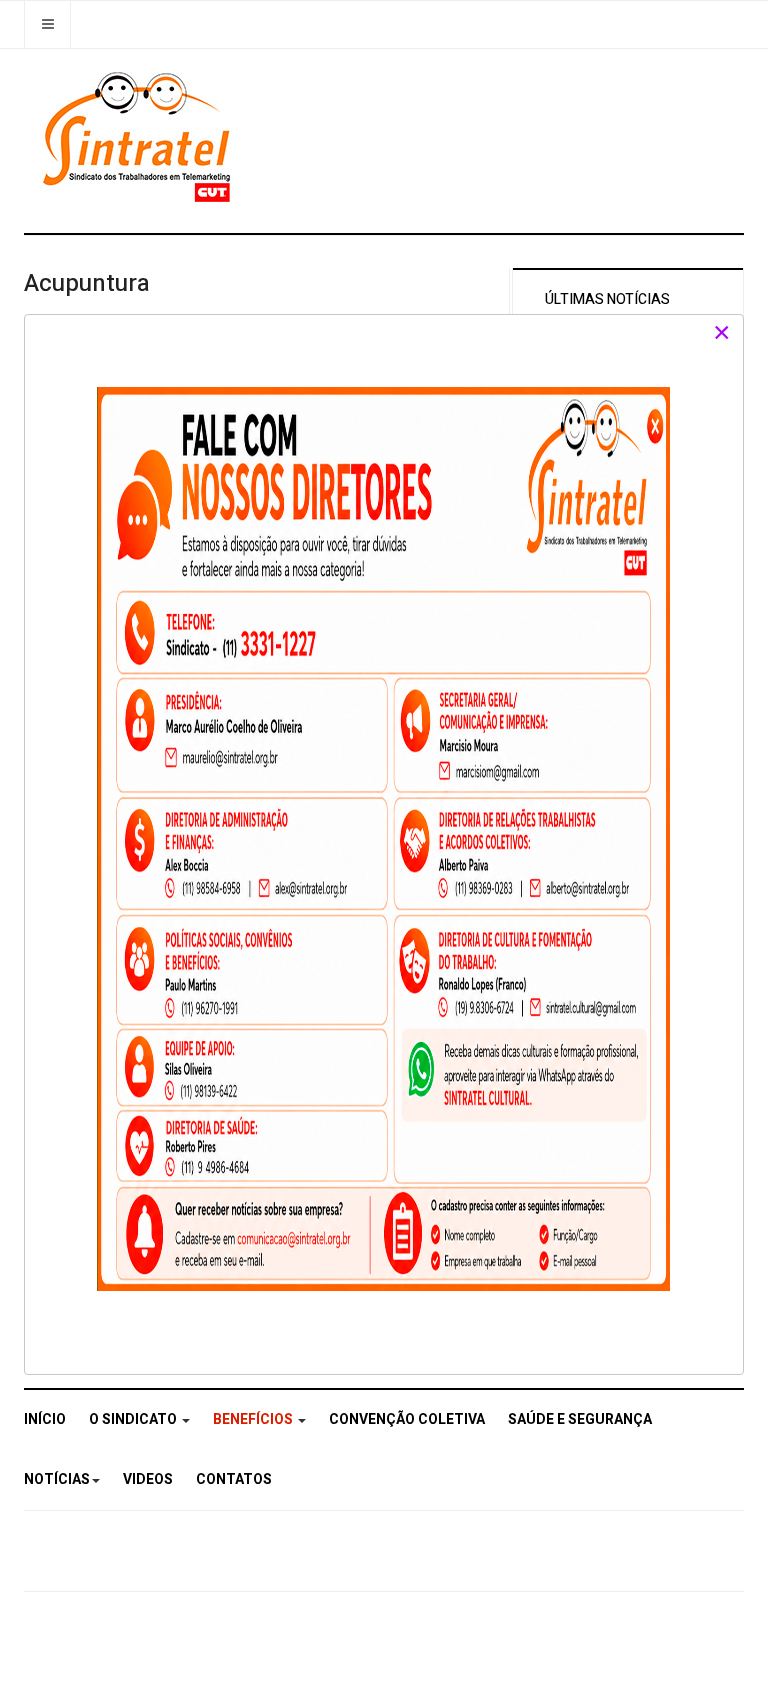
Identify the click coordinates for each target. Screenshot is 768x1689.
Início (45, 1419)
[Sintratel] (139, 137)
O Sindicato (134, 1419)
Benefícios (254, 1419)
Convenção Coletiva (407, 1419)
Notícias (57, 1479)
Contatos (234, 1479)
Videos (148, 1479)
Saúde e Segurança (580, 1419)
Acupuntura (87, 283)
